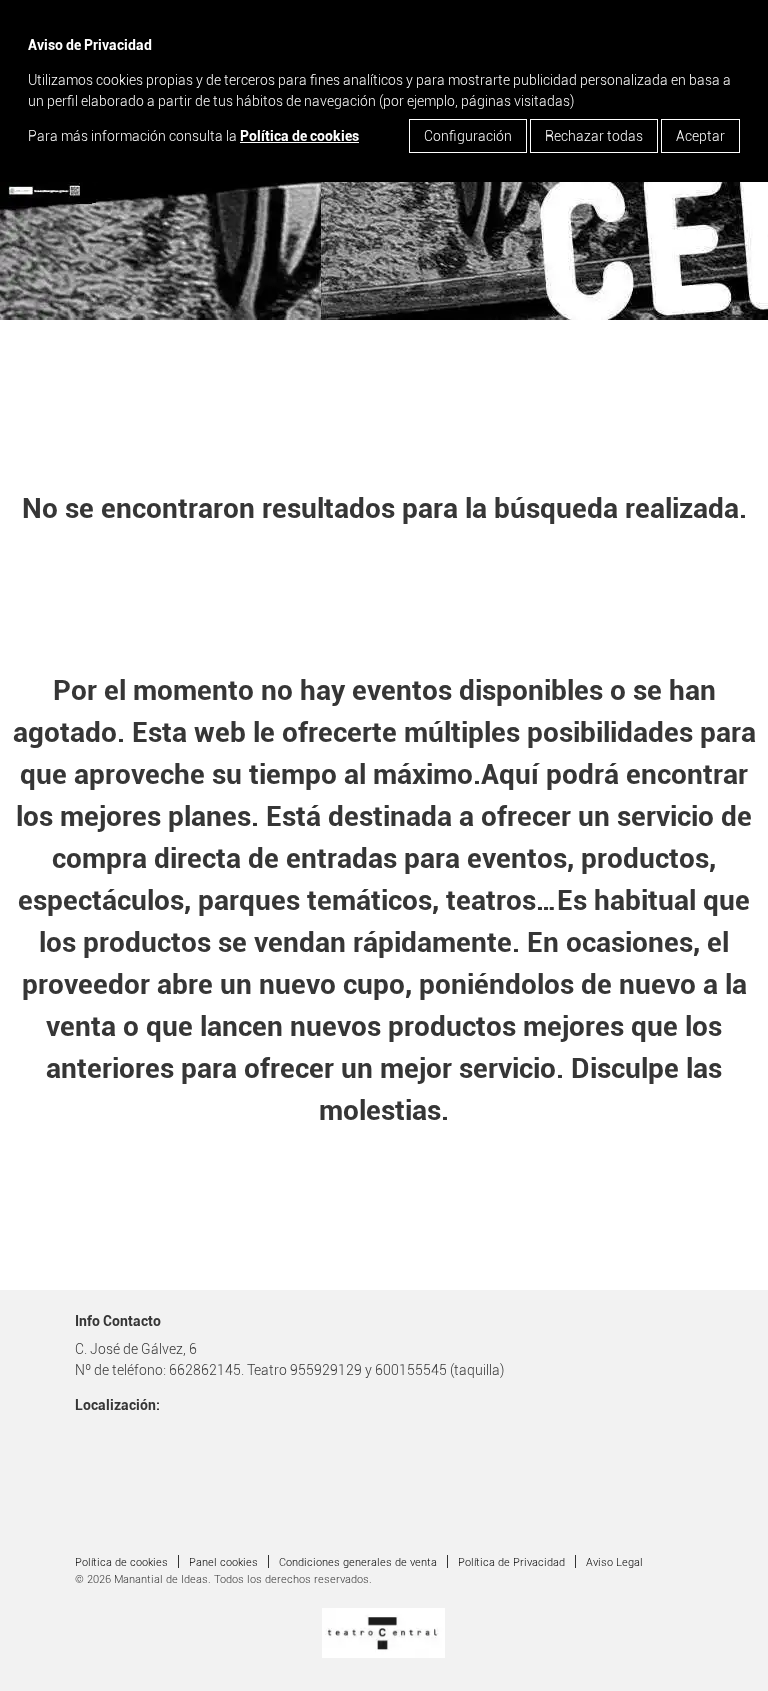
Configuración (468, 136)
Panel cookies (223, 1562)
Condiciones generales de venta (358, 1562)
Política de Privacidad (511, 1562)
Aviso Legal (614, 1562)
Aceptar (700, 136)
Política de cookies (299, 136)
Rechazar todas (594, 136)
